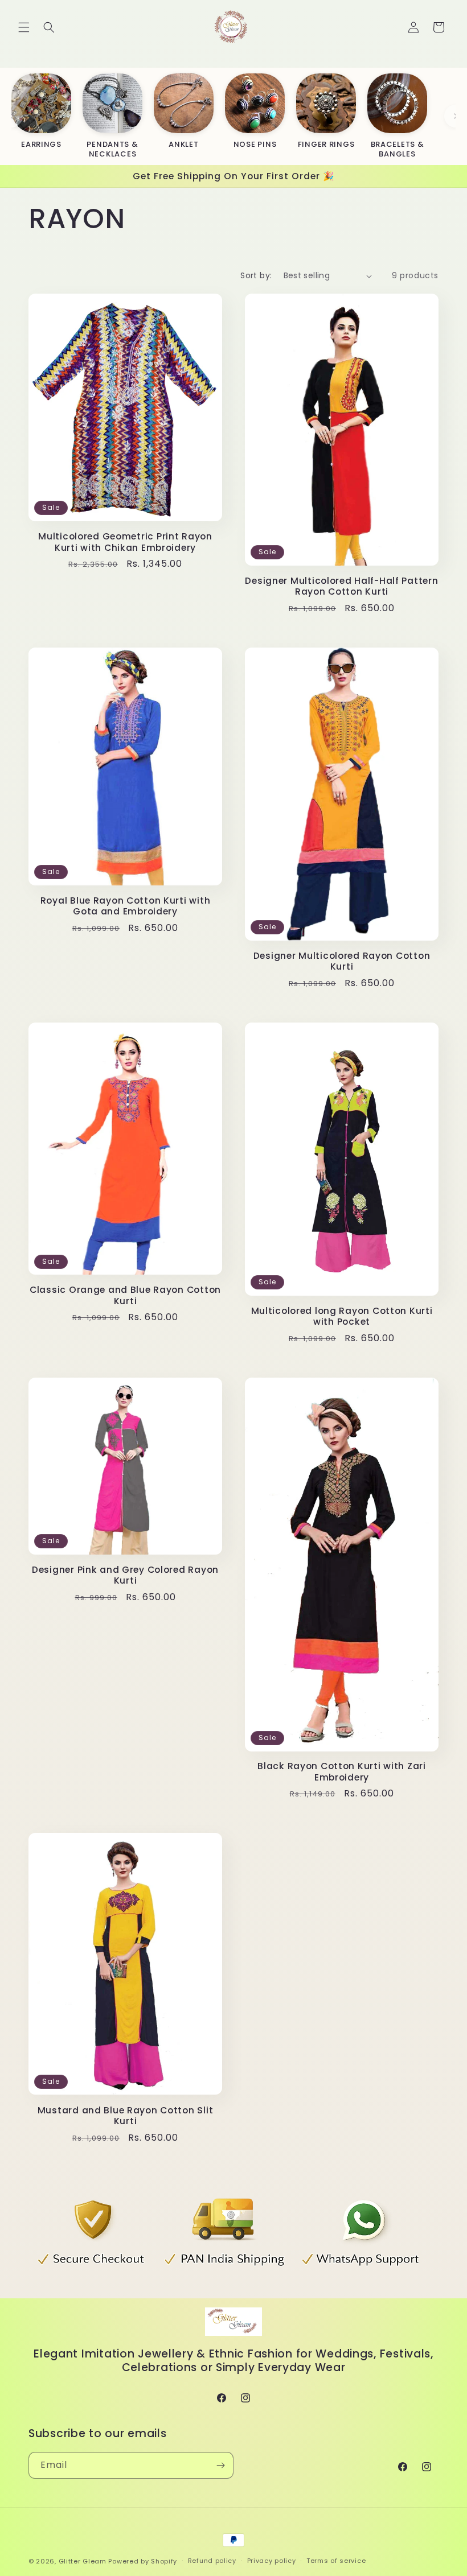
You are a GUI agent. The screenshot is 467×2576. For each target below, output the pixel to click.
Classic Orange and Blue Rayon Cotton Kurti (125, 1295)
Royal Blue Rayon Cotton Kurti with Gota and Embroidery (125, 906)
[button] (24, 27)
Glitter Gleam (83, 2561)
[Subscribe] (220, 2465)
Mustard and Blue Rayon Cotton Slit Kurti (125, 2116)
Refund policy (212, 2561)
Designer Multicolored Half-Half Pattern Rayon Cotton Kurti (341, 586)
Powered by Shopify (143, 2561)
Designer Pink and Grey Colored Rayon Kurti (125, 1575)
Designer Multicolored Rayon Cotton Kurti (342, 961)
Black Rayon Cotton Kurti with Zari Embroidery (341, 1772)
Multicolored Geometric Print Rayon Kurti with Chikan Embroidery (125, 542)
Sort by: (256, 275)
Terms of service (336, 2561)
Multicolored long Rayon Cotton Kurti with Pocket (342, 1316)
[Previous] (11, 116)
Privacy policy (272, 2561)
